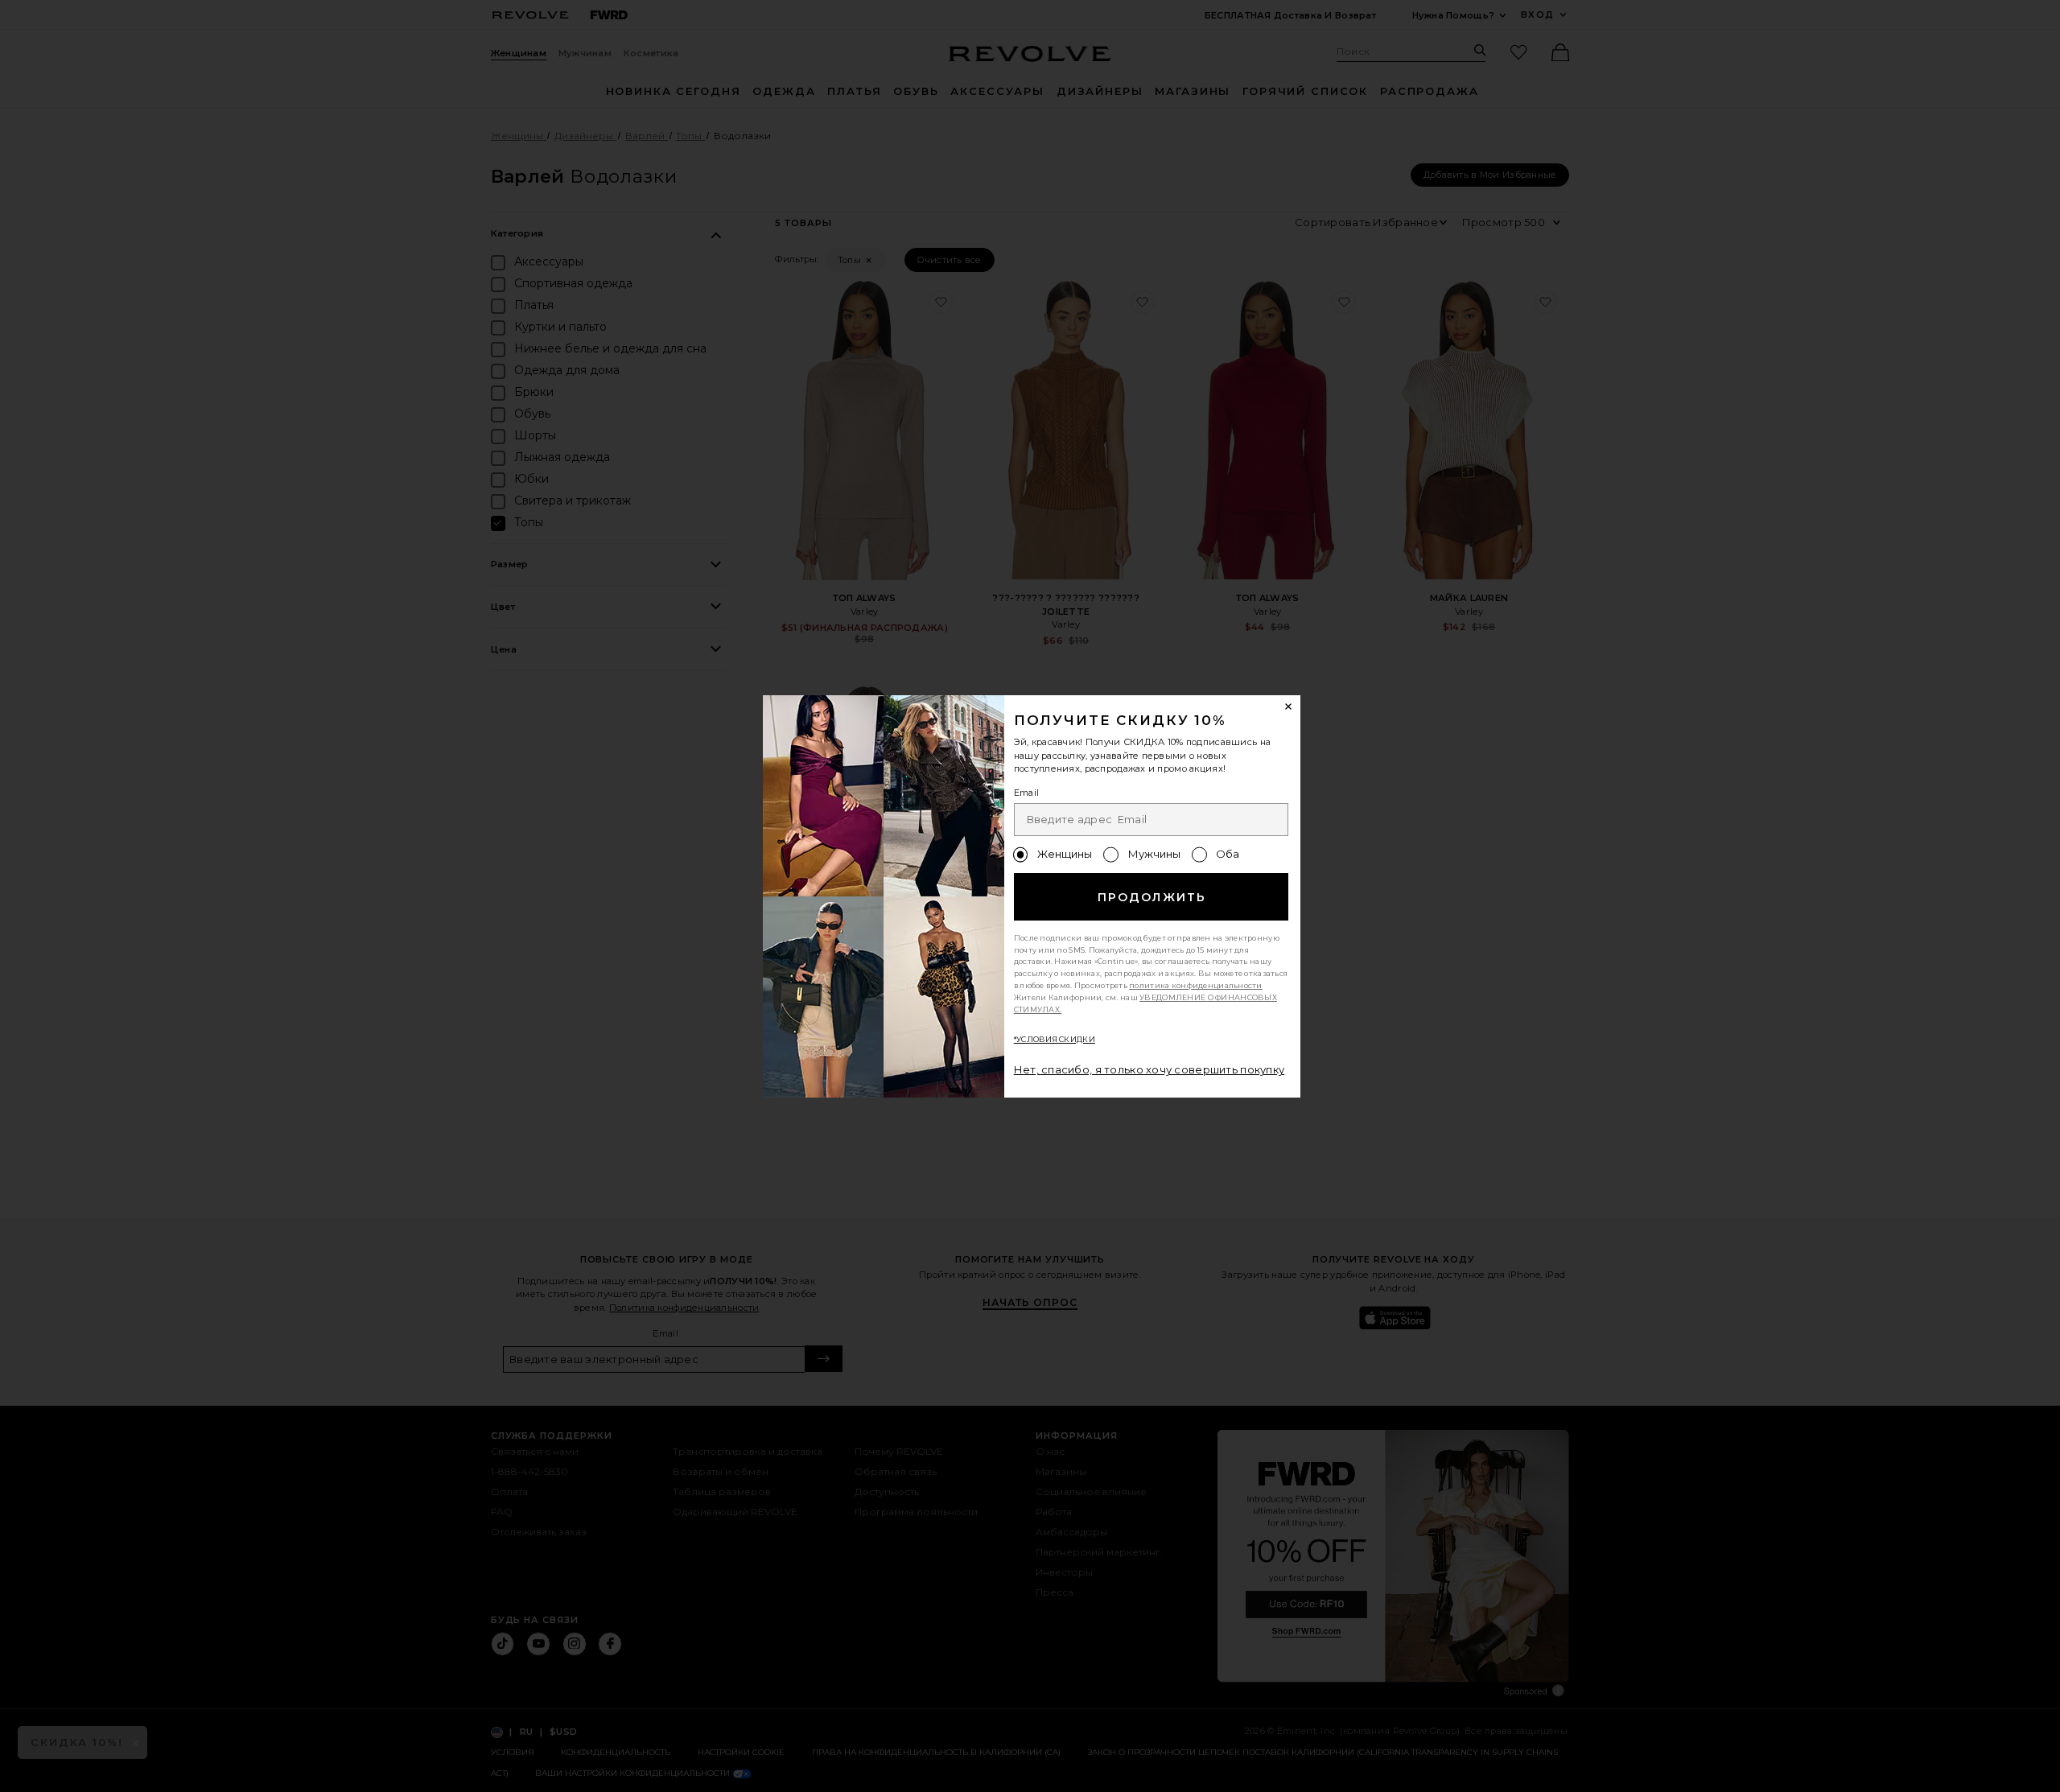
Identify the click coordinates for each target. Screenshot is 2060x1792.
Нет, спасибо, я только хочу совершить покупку (1149, 1069)
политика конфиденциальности (1196, 985)
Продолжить (1152, 897)
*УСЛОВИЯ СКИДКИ (1055, 1039)
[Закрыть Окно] (1289, 707)
